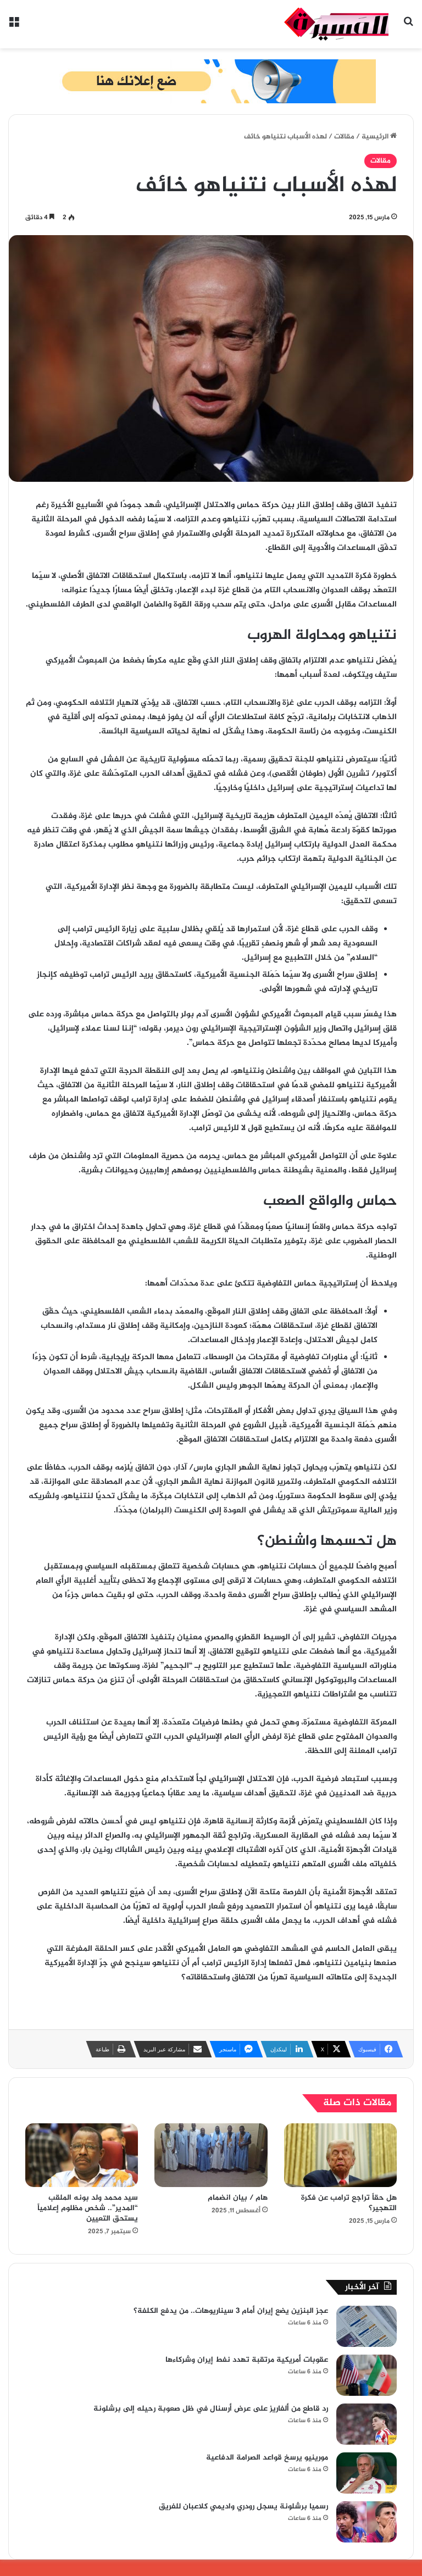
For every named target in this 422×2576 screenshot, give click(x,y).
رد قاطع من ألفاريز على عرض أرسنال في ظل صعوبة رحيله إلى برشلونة (211, 2409)
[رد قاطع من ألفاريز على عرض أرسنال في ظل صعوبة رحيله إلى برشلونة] (367, 2424)
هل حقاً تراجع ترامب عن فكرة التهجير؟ (349, 2203)
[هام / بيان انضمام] (211, 2155)
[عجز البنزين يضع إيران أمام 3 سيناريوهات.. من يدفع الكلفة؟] (367, 2326)
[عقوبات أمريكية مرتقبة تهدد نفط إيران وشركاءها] (367, 2375)
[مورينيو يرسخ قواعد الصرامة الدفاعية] (367, 2473)
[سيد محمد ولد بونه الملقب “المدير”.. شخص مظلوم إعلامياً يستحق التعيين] (82, 2155)
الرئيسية (376, 137)
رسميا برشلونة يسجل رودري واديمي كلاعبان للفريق (243, 2507)
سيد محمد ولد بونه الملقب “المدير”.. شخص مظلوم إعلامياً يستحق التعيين (88, 2208)
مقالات (344, 137)
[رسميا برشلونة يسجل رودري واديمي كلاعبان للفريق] (367, 2522)
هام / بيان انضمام (238, 2198)
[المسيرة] (336, 24)
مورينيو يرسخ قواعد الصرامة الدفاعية (267, 2458)
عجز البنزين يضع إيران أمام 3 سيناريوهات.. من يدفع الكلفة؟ (231, 2311)
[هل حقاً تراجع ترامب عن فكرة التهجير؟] (340, 2155)
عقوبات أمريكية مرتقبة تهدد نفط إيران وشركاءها (247, 2360)
